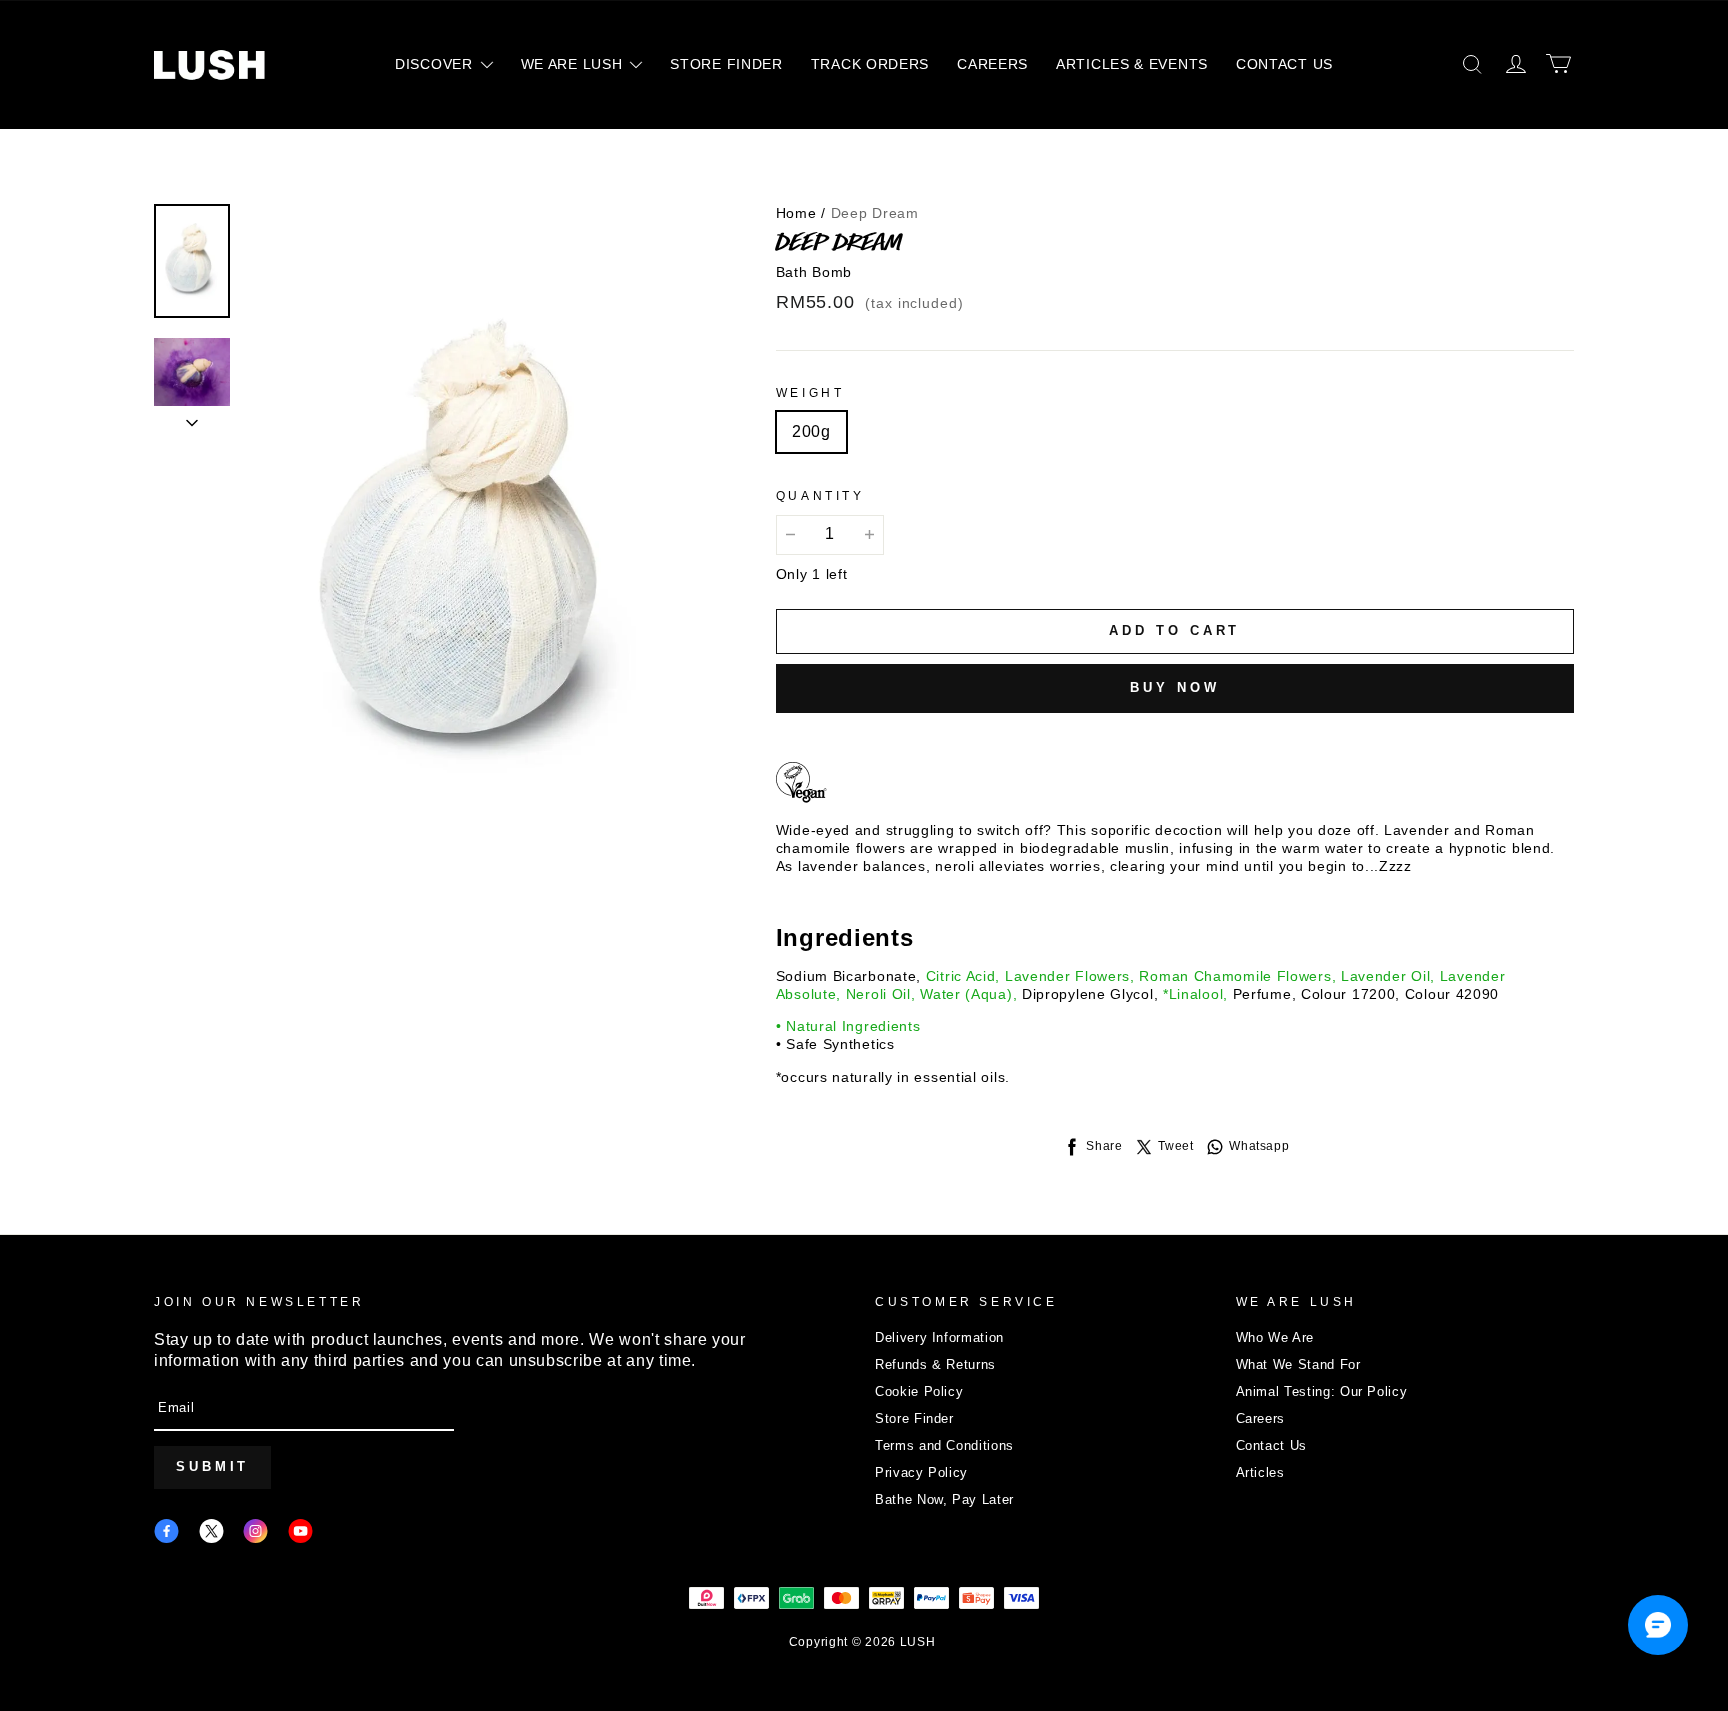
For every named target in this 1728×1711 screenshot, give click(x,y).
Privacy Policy (921, 1472)
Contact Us (1272, 1445)
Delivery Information (939, 1337)
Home (796, 213)
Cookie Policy (919, 1391)
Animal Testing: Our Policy (1322, 1391)
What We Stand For (1298, 1364)
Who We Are (1275, 1337)
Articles (1260, 1472)
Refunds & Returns (935, 1364)
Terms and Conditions (944, 1445)
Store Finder (914, 1418)
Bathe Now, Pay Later (944, 1499)
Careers (1261, 1418)
